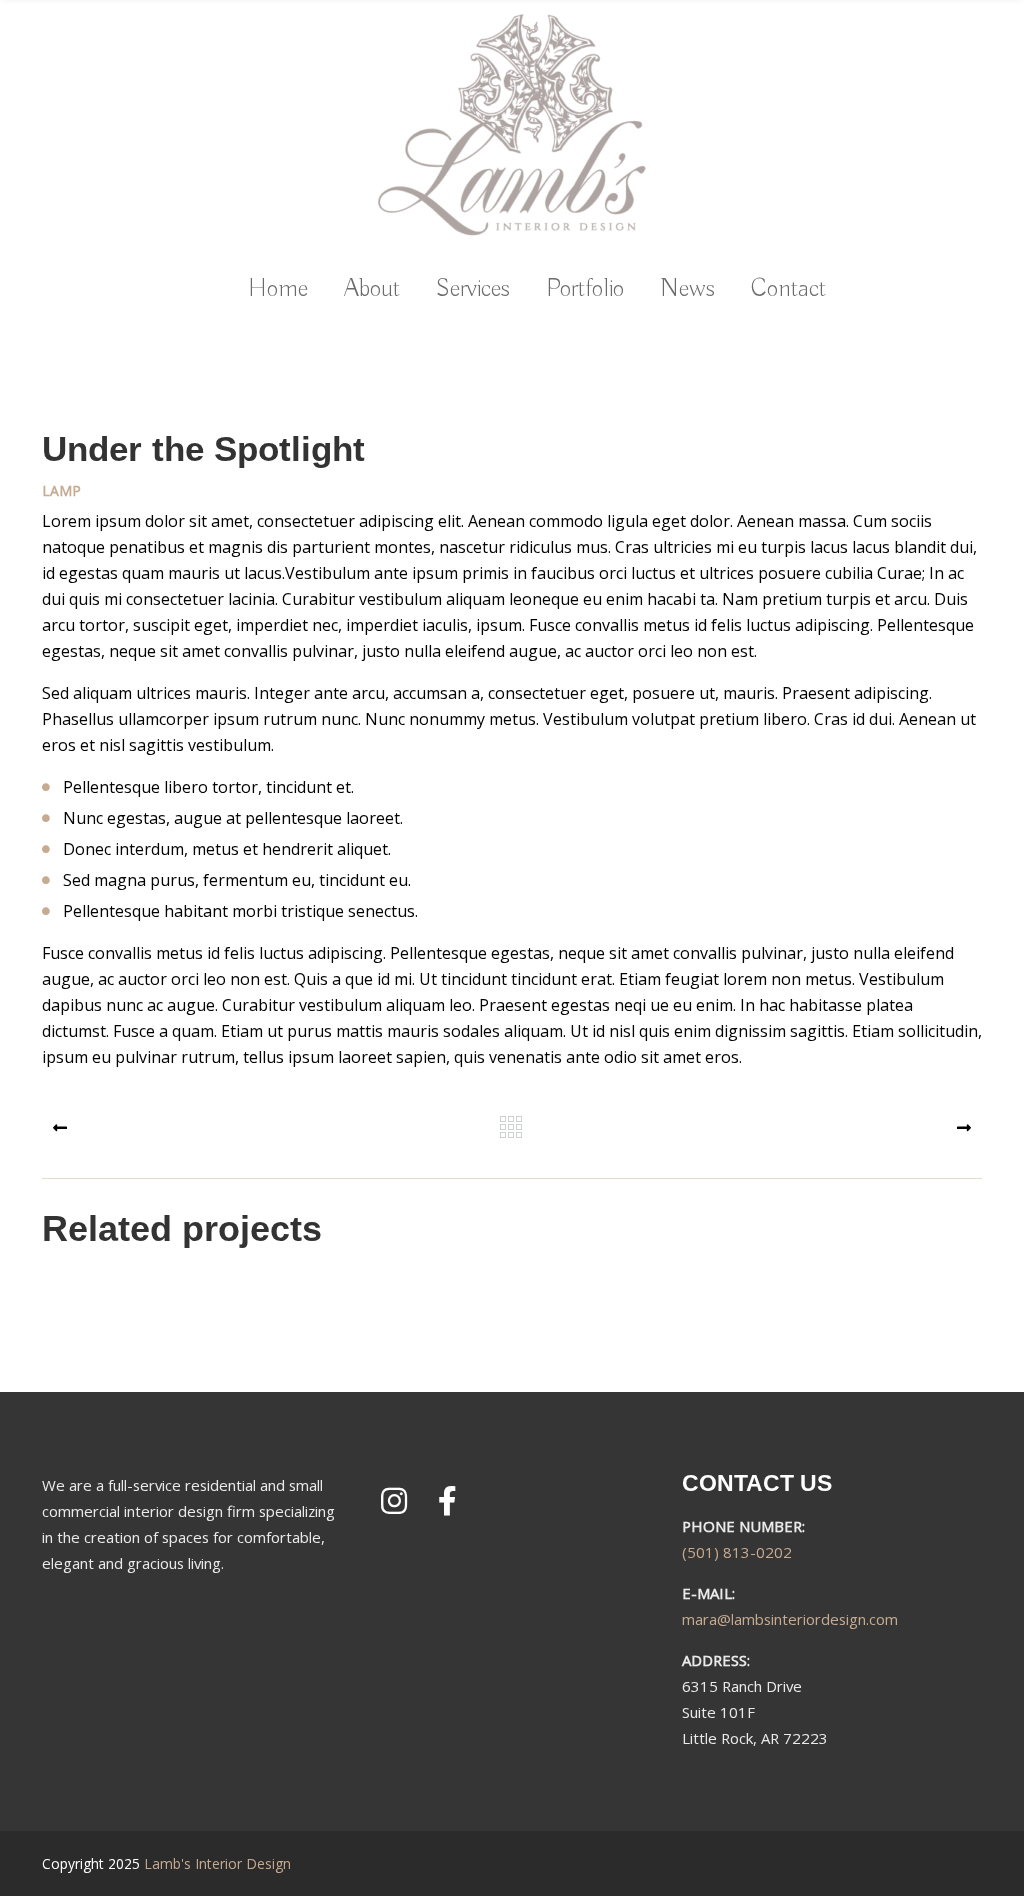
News (687, 289)
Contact (788, 289)
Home (278, 289)
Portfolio (585, 289)
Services (473, 289)
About (372, 289)
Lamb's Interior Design (217, 1863)
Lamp (61, 489)
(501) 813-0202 (737, 1552)
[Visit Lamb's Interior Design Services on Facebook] (447, 1506)
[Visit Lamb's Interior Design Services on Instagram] (394, 1506)
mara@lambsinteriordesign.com (790, 1619)
